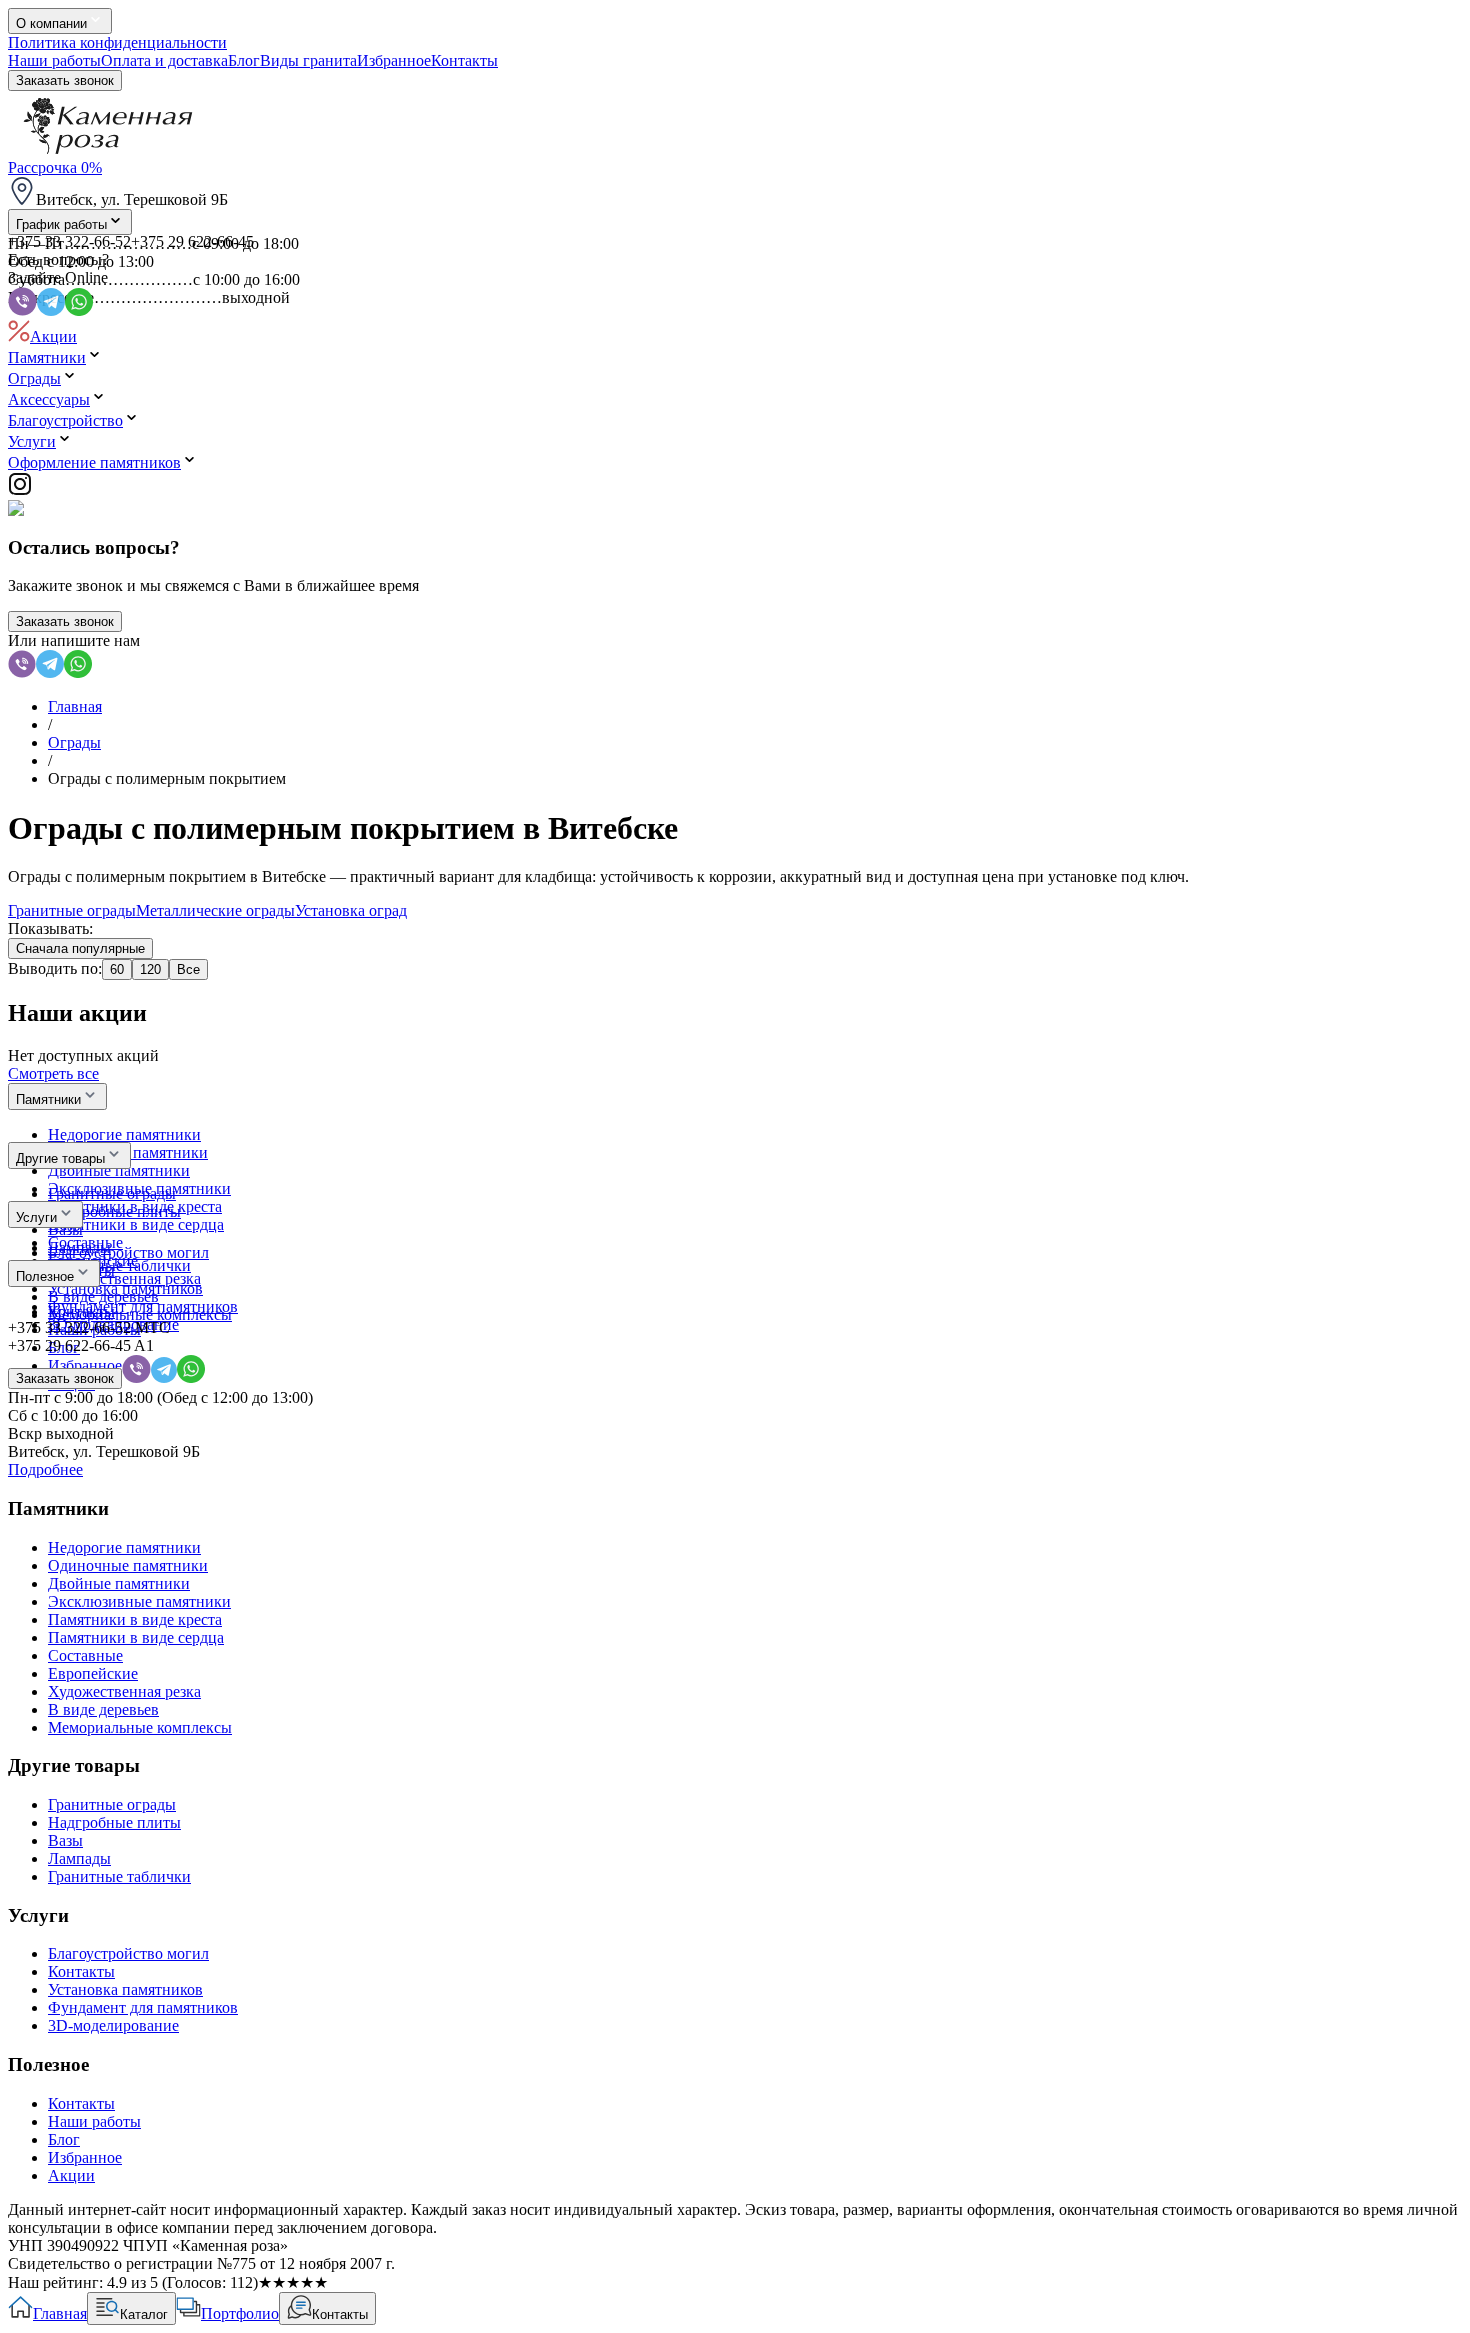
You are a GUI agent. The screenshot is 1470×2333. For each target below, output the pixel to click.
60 (117, 969)
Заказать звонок (65, 80)
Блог (244, 60)
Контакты (464, 60)
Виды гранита (308, 60)
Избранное (394, 60)
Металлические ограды (215, 910)
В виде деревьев (103, 1709)
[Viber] (22, 672)
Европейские (93, 1673)
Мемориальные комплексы (140, 1727)
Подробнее (45, 1469)
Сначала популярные (80, 948)
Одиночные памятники (128, 1565)
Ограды (34, 378)
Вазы (65, 1840)
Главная (75, 706)
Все (188, 969)
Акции (53, 336)
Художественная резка (124, 1691)
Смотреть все (53, 1073)
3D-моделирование (113, 2025)
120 (150, 969)
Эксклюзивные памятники (139, 1601)
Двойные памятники (119, 1583)
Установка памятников (125, 1989)
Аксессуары (49, 399)
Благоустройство (65, 420)
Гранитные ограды (72, 910)
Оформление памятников (94, 462)
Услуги (32, 441)
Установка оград (351, 910)
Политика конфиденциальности (117, 42)
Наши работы (54, 60)
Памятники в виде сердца (136, 1637)
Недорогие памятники (124, 1547)
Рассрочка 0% (55, 167)
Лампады (79, 1858)
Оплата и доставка (164, 60)
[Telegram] (50, 672)
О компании (51, 23)
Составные (85, 1655)
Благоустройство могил (128, 1953)
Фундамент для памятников (143, 2007)
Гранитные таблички (119, 1876)
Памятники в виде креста (135, 1619)
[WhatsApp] (78, 672)
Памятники (47, 357)
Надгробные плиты (114, 1822)
